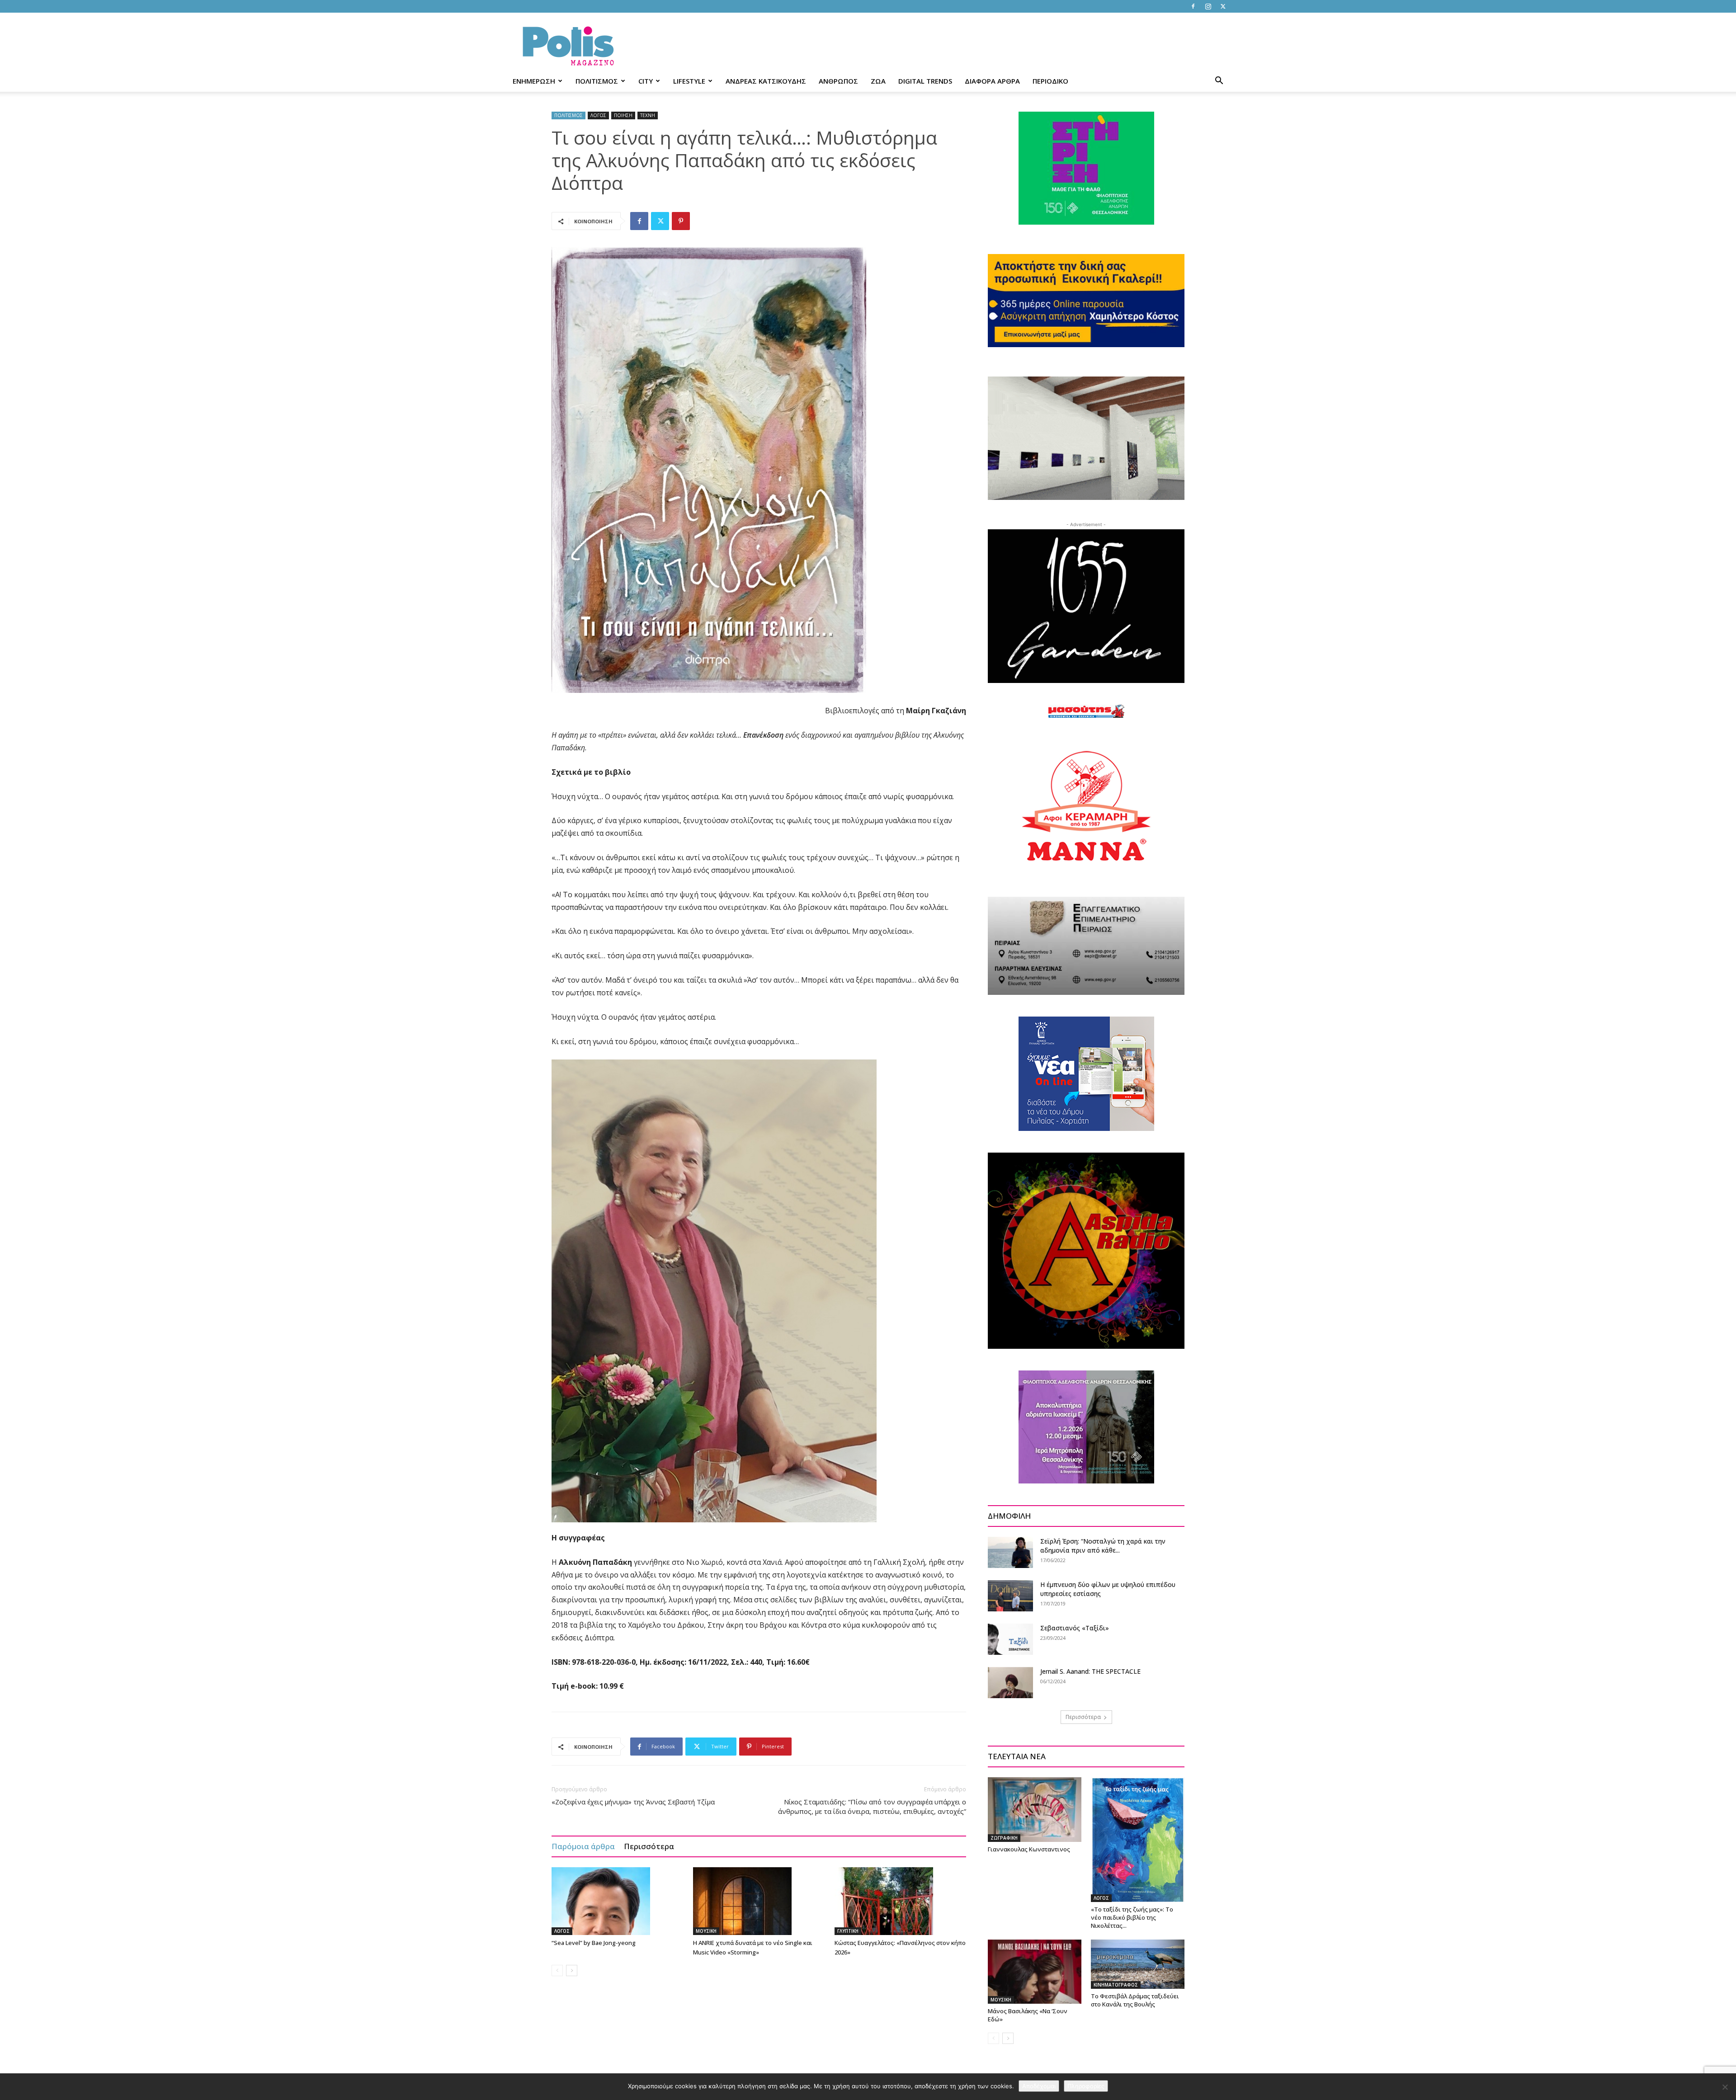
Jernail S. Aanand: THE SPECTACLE (1090, 1671)
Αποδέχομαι (1039, 2086)
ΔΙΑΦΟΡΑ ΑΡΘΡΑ (992, 81)
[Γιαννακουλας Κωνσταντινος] (1035, 1809)
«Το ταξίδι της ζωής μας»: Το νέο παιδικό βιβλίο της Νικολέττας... (1132, 1917)
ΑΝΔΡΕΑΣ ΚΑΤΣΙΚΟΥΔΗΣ (766, 81)
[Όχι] (1725, 2087)
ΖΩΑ (878, 81)
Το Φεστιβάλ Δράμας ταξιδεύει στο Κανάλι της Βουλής (1135, 2000)
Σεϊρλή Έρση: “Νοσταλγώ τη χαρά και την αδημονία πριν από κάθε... (1103, 1546)
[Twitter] (1223, 6)
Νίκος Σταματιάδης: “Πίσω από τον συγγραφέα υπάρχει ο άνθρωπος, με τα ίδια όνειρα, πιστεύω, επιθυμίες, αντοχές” (872, 1806)
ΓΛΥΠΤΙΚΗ (848, 1931)
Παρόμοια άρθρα (583, 1846)
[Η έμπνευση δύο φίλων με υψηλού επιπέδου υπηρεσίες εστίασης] (1010, 1596)
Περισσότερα (649, 1846)
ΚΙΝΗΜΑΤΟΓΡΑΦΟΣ (1116, 1985)
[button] (1219, 82)
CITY (646, 81)
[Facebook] (1193, 6)
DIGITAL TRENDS (925, 81)
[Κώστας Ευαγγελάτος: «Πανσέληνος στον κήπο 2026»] (901, 1901)
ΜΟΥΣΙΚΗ (706, 1931)
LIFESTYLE (689, 81)
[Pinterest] (681, 221)
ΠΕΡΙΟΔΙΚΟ (1050, 81)
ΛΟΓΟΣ (598, 115)
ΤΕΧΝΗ (648, 115)
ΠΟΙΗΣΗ (623, 115)
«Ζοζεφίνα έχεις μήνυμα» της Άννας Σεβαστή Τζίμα (633, 1802)
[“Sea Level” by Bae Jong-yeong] (618, 1901)
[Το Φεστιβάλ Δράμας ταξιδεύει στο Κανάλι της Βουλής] (1138, 1964)
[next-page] (572, 1971)
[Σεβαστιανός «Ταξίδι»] (1010, 1639)
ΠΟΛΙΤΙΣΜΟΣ (597, 81)
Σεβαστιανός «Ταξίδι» (1075, 1628)
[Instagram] (1208, 6)
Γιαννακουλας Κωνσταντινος (1029, 1849)
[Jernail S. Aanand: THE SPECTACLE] (1010, 1683)
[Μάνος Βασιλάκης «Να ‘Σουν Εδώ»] (1035, 1972)
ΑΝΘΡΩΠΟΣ (838, 81)
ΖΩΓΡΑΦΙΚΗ (1004, 1838)
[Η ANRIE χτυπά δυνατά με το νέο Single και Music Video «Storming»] (759, 1901)
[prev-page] (557, 1971)
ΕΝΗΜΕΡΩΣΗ (534, 81)
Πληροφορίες (1086, 2086)
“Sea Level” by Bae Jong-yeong (594, 1943)
